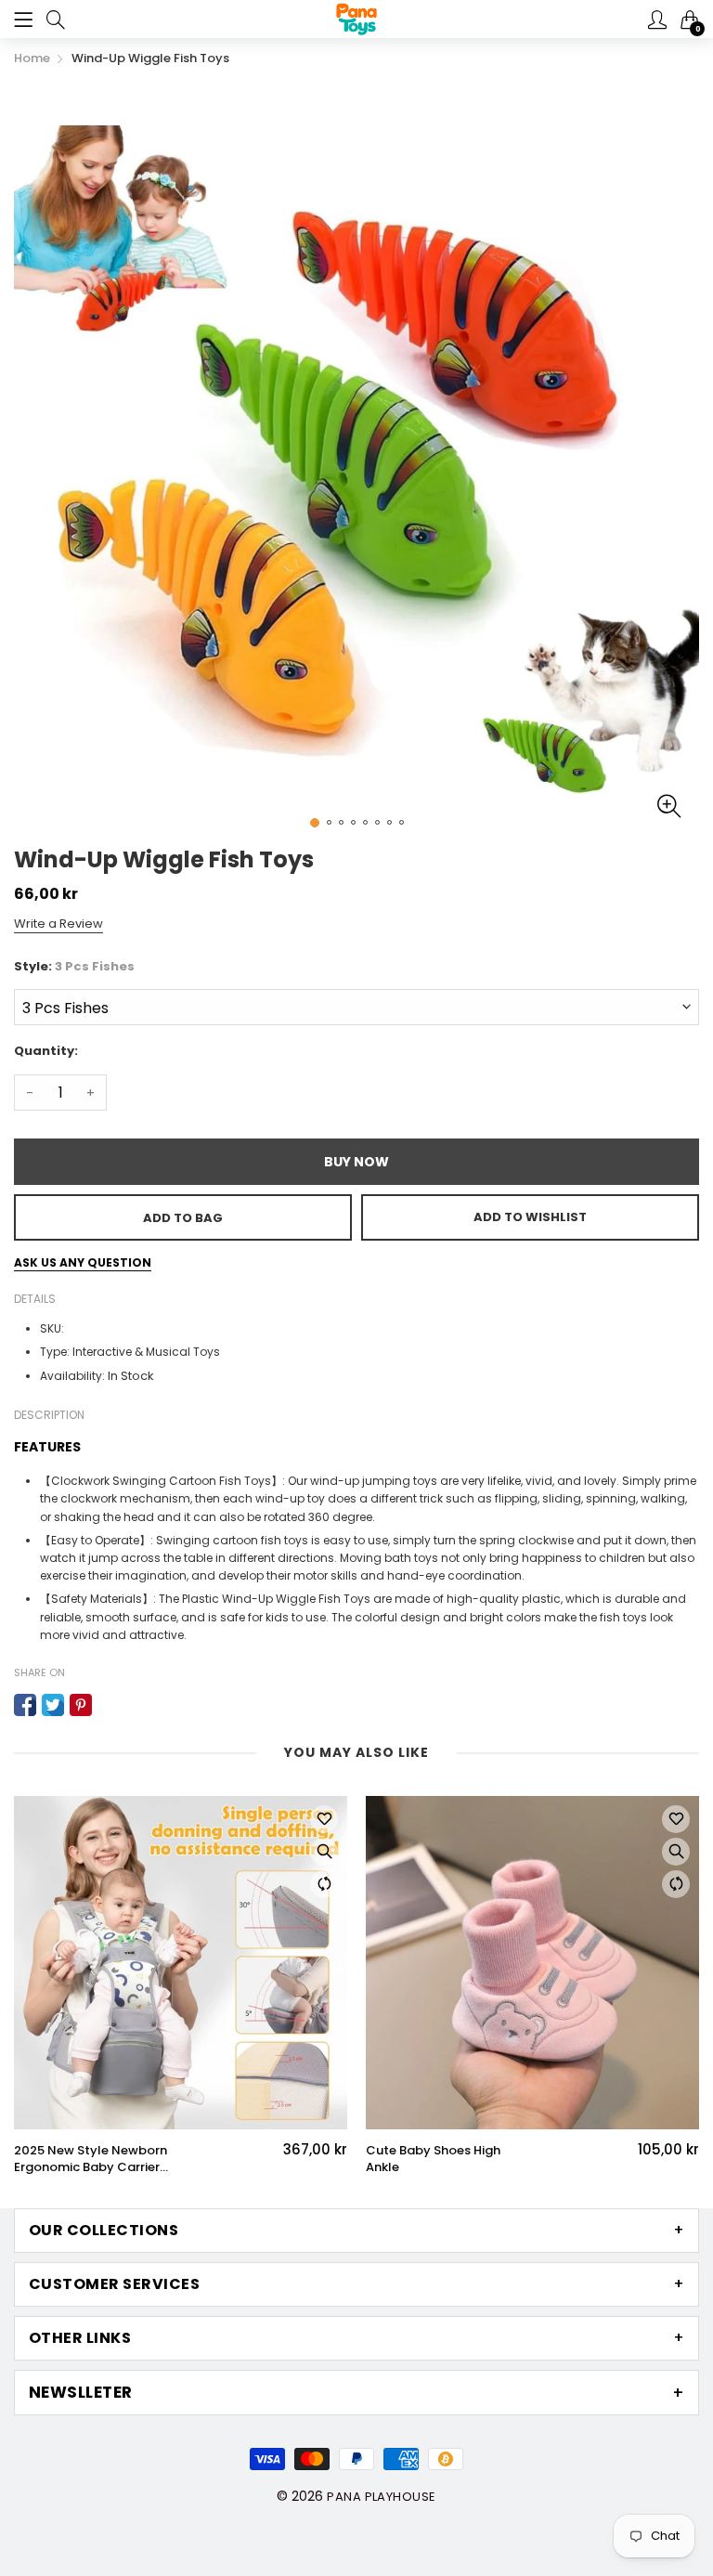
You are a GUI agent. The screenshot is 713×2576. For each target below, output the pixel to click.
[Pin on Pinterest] (81, 1705)
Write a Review (58, 924)
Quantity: (46, 1051)
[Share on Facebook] (25, 1705)
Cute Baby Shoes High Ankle (433, 2159)
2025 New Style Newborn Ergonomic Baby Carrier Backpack (91, 2159)
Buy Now (356, 1162)
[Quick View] (324, 1852)
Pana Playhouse (382, 2497)
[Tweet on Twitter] (53, 1705)
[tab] (356, 2231)
